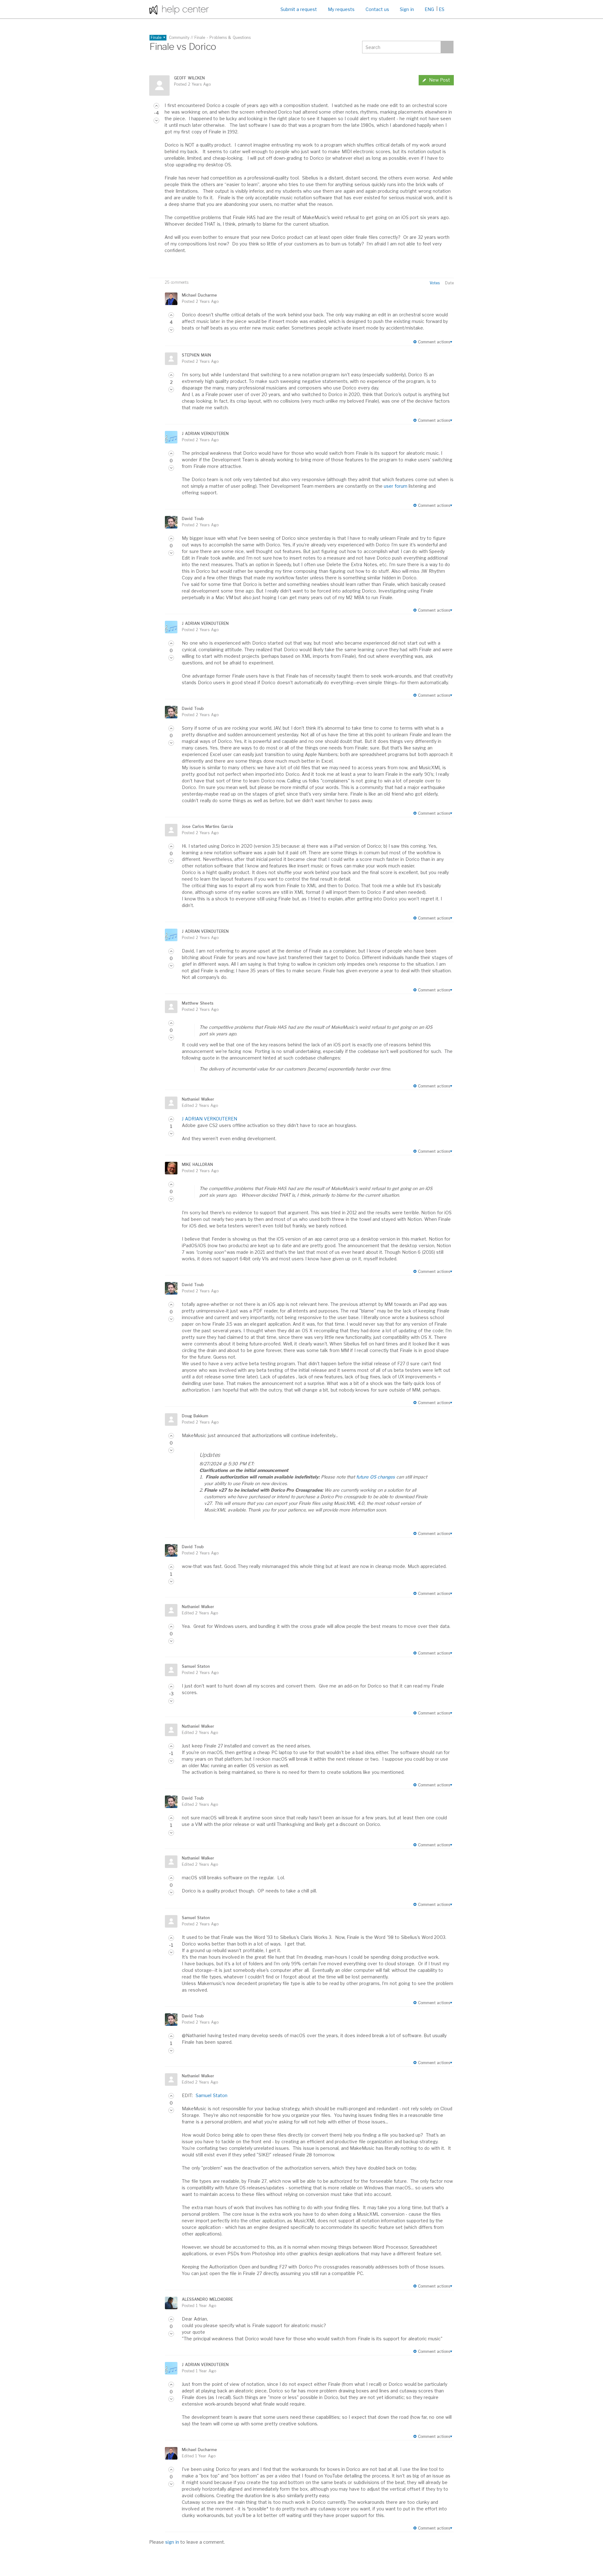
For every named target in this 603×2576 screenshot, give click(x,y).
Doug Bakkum (195, 1416)
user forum (395, 486)
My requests (341, 9)
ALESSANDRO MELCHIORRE (207, 2299)
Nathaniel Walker (198, 1099)
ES (442, 9)
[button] (156, 106)
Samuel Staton (196, 1666)
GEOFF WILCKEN (189, 78)
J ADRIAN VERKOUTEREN (205, 434)
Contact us (377, 9)
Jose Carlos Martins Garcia (207, 826)
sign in (172, 2542)
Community (179, 38)
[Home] (179, 9)
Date (449, 283)
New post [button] (440, 80)
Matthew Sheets (198, 1003)
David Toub (193, 519)
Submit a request (299, 9)
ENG (429, 9)
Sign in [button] (407, 9)
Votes (435, 283)
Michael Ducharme (199, 295)
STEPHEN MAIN (196, 355)
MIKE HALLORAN (197, 1165)
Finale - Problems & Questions (223, 38)
